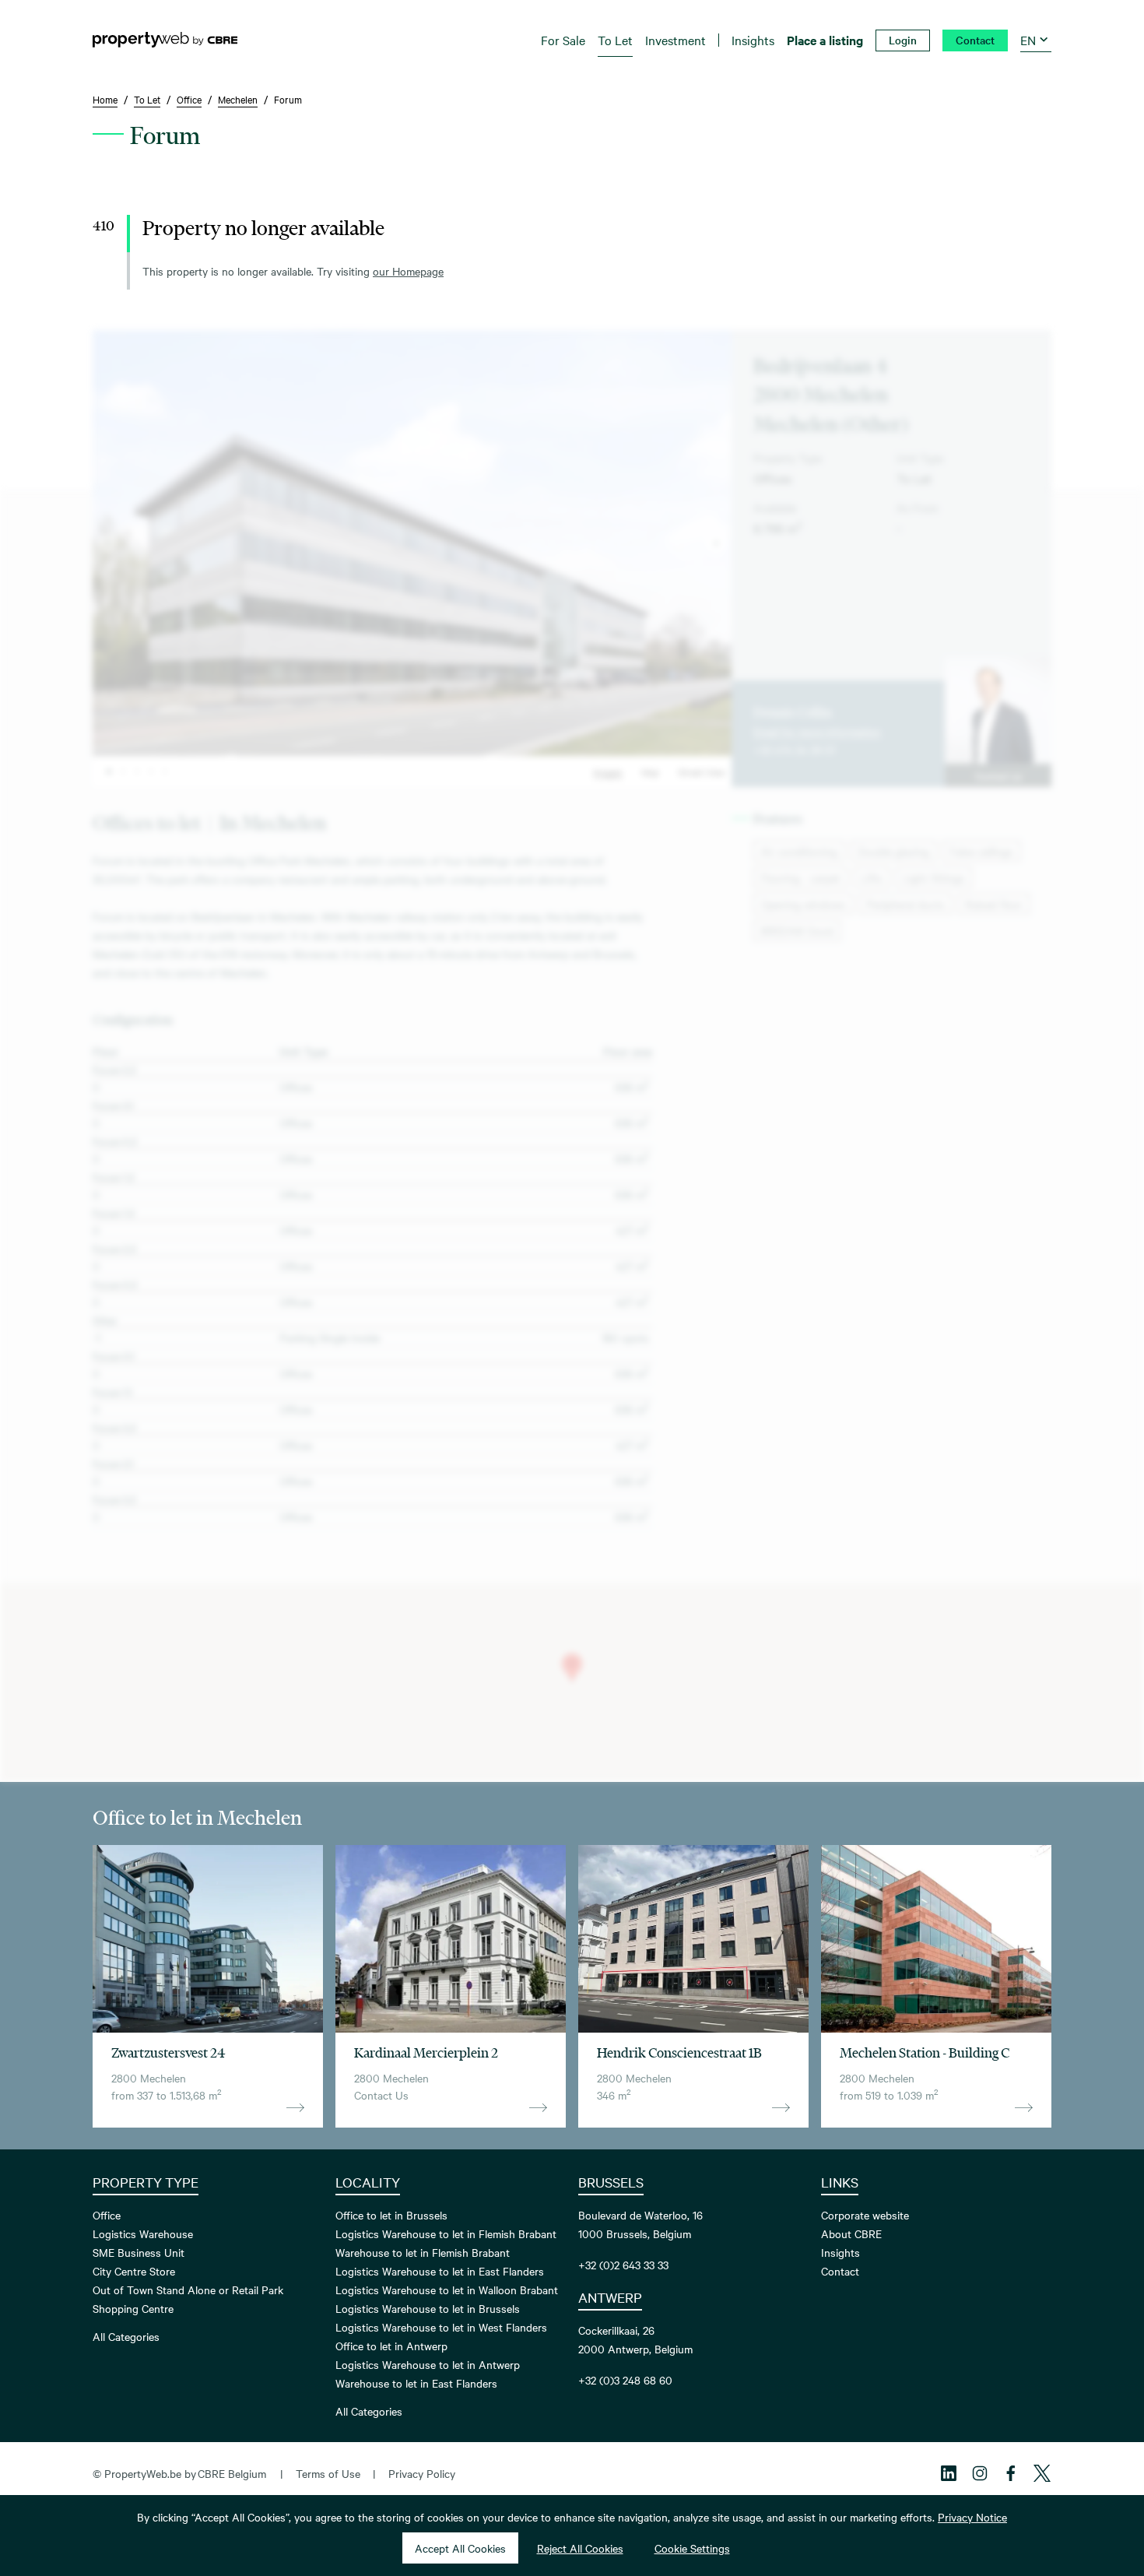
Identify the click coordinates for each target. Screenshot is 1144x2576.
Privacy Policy (422, 2473)
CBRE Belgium (232, 2473)
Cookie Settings (692, 2548)
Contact (840, 2271)
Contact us (998, 775)
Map (650, 771)
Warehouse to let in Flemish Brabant (423, 2252)
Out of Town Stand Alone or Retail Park (188, 2290)
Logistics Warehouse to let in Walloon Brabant (447, 2290)
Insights (840, 2252)
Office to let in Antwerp (391, 2346)
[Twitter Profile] (1042, 2473)
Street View (702, 771)
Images (608, 771)
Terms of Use (328, 2473)
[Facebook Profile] (1011, 2473)
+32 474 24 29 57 (795, 750)
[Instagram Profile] (980, 2473)
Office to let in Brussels (391, 2215)
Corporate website (865, 2215)
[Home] (165, 40)
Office (107, 2215)
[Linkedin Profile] (949, 2473)
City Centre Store (134, 2271)
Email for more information (817, 731)
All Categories (126, 2336)
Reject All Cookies (580, 2548)
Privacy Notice (972, 2517)
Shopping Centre (133, 2308)
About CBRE (851, 2233)
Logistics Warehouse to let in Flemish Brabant (446, 2233)
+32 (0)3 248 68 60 (625, 2380)
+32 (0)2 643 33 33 (623, 2265)
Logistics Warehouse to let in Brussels (428, 2308)
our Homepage (408, 271)
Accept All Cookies (460, 2548)
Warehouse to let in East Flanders (416, 2383)
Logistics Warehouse (143, 2233)
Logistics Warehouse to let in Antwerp (428, 2364)
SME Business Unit (139, 2252)
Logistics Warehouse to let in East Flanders (440, 2271)
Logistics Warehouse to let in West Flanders (441, 2327)
